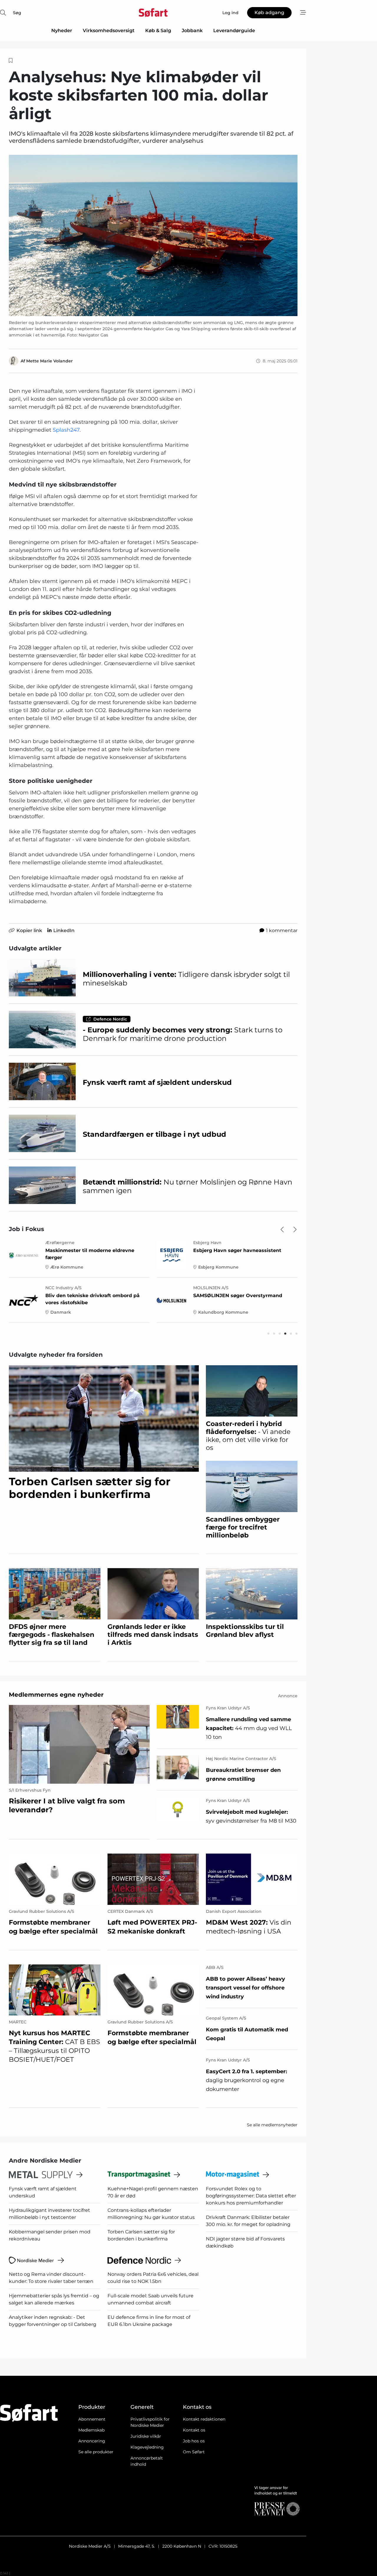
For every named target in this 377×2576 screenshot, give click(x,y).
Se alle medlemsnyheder (272, 2125)
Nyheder (62, 31)
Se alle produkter (96, 2452)
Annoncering (92, 2441)
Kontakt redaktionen (204, 2419)
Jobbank (192, 31)
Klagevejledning (147, 2447)
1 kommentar (282, 930)
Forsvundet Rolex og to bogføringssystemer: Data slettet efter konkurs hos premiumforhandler (251, 2196)
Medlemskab (91, 2430)
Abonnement (92, 2419)
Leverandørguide (234, 31)
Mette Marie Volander (49, 361)
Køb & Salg (158, 31)
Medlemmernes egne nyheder (56, 1695)
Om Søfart (194, 2452)
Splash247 (66, 430)
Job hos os (194, 2441)
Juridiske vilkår (146, 2436)
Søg (17, 13)
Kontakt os (194, 2430)
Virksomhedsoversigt (109, 31)
